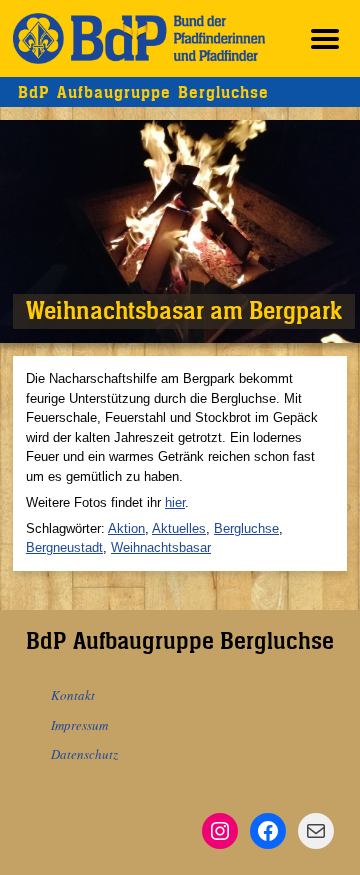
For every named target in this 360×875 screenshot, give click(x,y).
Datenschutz (84, 754)
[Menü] (325, 38)
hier (175, 502)
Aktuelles (179, 528)
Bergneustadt (64, 547)
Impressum (79, 725)
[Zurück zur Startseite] (139, 38)
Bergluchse (246, 528)
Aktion (126, 528)
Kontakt (73, 695)
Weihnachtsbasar (161, 547)
